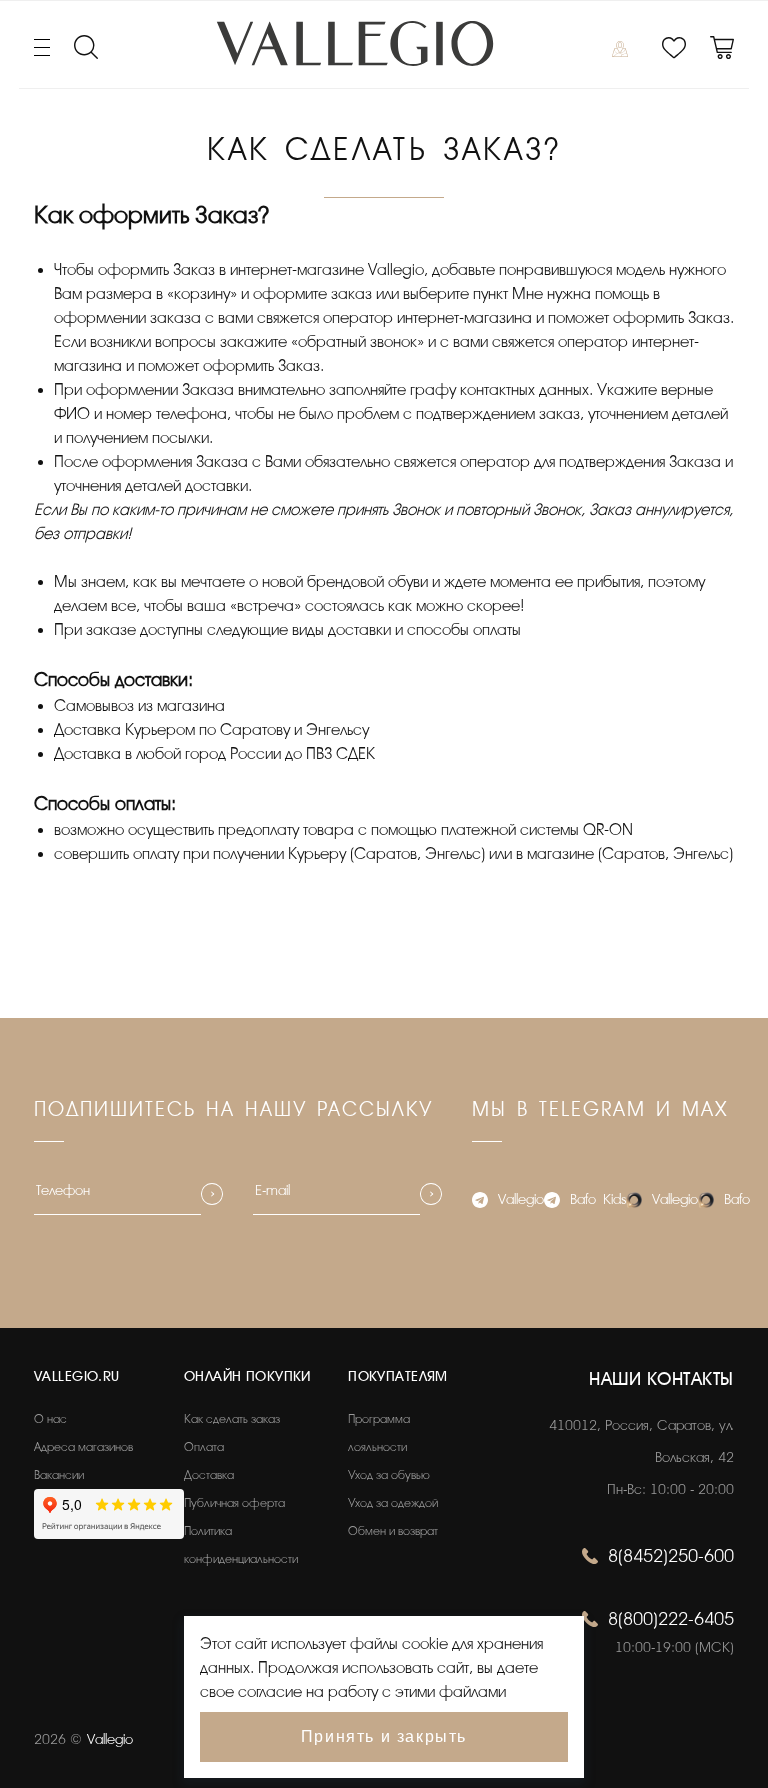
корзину (202, 294)
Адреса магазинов (83, 1447)
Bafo (737, 1199)
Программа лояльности (379, 1433)
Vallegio (521, 1199)
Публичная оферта (234, 1503)
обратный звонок (357, 342)
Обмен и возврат (393, 1531)
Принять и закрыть (384, 1736)
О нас (50, 1419)
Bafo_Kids (598, 1199)
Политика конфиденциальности (241, 1545)
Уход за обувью (389, 1475)
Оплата (204, 1447)
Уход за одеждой (393, 1503)
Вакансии (59, 1475)
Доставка (209, 1475)
